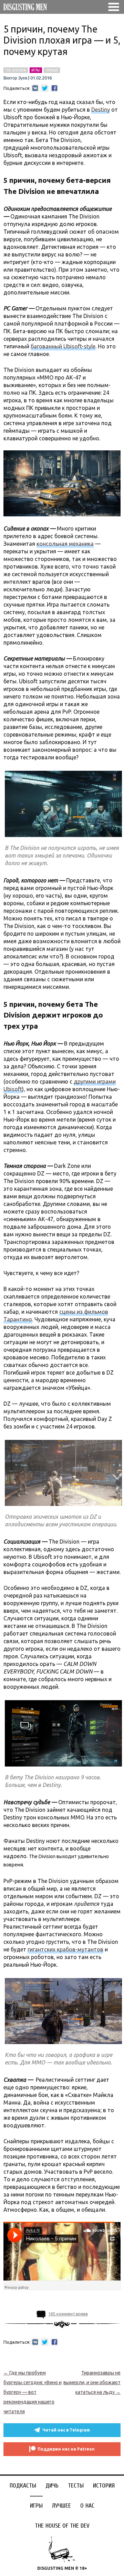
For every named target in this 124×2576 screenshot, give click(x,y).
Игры (36, 2506)
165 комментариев (68, 2314)
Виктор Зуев (15, 78)
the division (16, 70)
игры (36, 70)
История (104, 2486)
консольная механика (65, 544)
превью (52, 70)
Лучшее (61, 2506)
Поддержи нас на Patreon (66, 2449)
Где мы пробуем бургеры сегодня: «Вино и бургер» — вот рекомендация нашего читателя (33, 2392)
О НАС (87, 2506)
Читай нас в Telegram (66, 2430)
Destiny (101, 110)
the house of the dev (62, 2526)
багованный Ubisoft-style (63, 346)
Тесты (76, 2486)
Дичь (52, 2486)
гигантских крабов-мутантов (65, 1949)
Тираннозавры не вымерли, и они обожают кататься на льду (92, 2382)
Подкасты (23, 2486)
